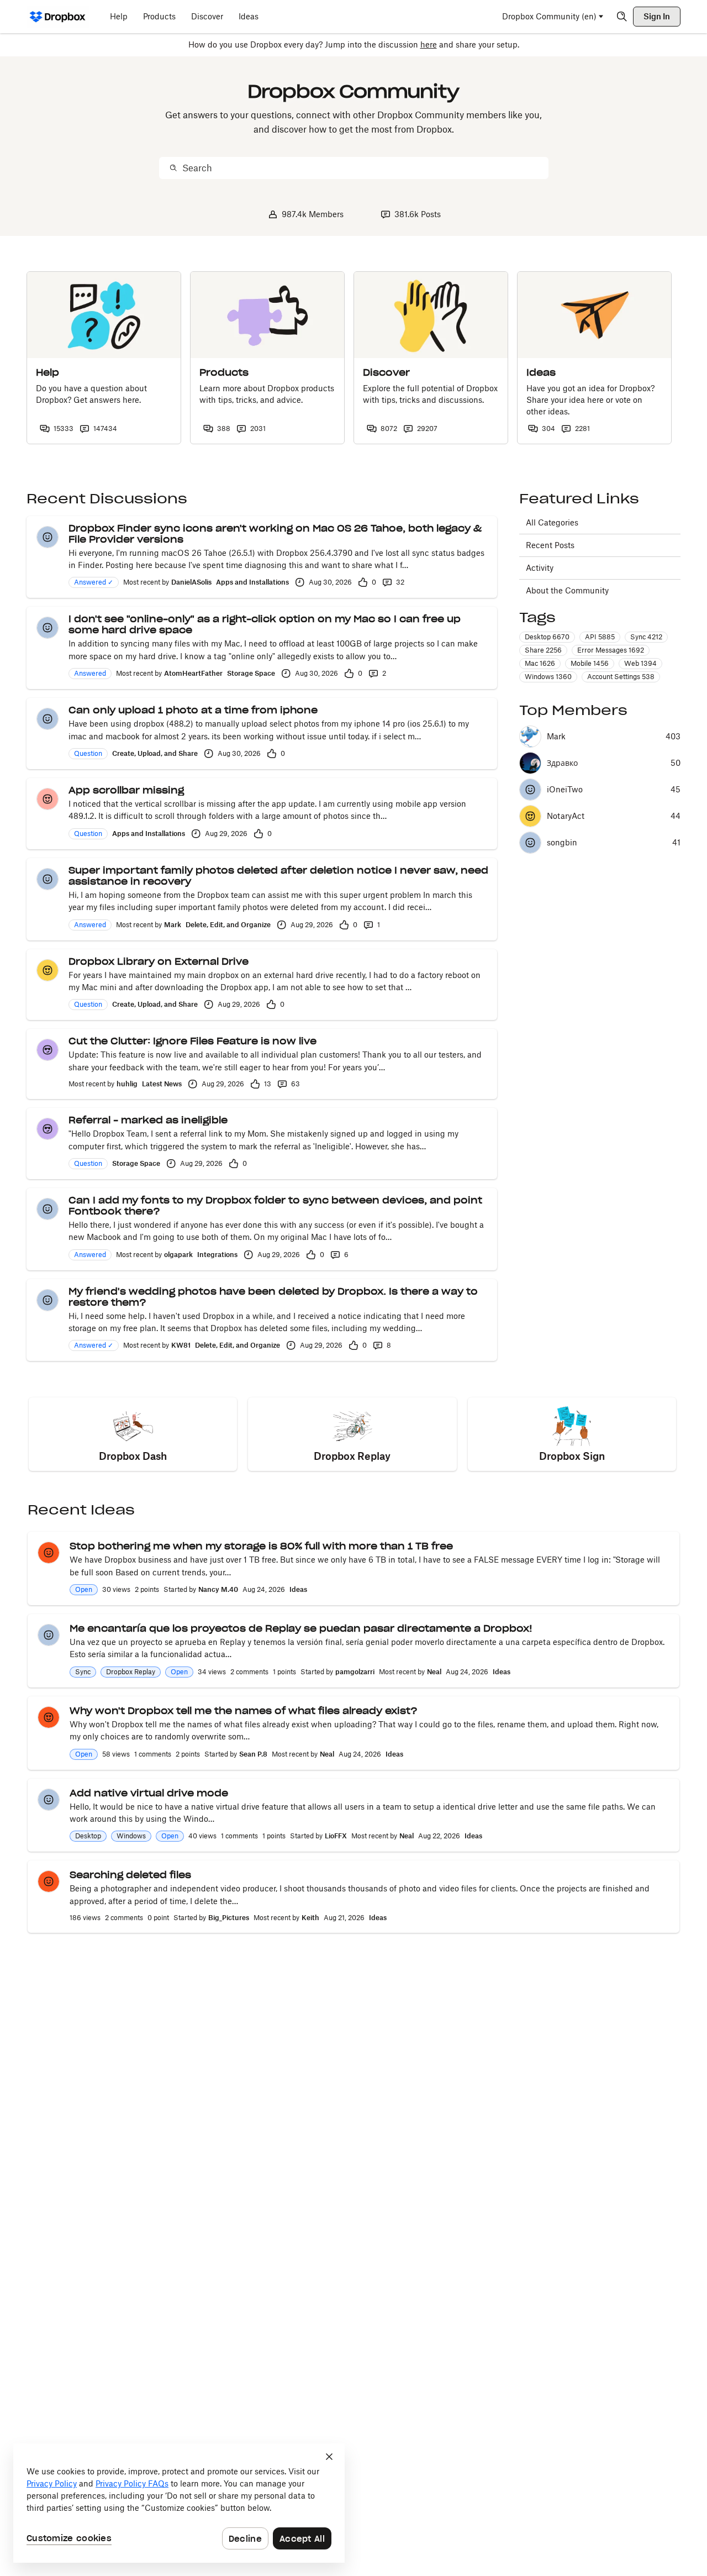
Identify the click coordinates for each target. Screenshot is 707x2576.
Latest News (162, 1084)
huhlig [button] (127, 1084)
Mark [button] (173, 925)
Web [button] (640, 663)
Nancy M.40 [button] (218, 1589)
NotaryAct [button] (566, 816)
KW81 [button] (181, 1345)
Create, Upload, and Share (155, 753)
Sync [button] (646, 637)
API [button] (600, 637)
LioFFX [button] (336, 1836)
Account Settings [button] (621, 677)
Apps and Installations (252, 582)
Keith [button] (310, 1918)
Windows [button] (548, 677)
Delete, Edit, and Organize (228, 925)
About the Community (567, 590)
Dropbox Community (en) (549, 16)
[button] (48, 537)
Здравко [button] (562, 763)
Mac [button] (540, 663)
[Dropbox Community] (58, 17)
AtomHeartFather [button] (193, 673)
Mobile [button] (590, 663)
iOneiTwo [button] (565, 790)
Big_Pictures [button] (229, 1918)
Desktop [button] (547, 637)
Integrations (217, 1255)
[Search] (622, 17)
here (429, 44)
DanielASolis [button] (191, 582)
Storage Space (251, 673)
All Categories (552, 522)
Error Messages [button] (611, 650)
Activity (540, 568)
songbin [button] (562, 843)
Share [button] (543, 650)
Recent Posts (550, 545)
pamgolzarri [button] (355, 1672)
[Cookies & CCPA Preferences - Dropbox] (179, 2503)
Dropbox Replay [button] (131, 1672)
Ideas (298, 1589)
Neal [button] (434, 1672)
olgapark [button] (178, 1255)
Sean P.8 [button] (253, 1754)
